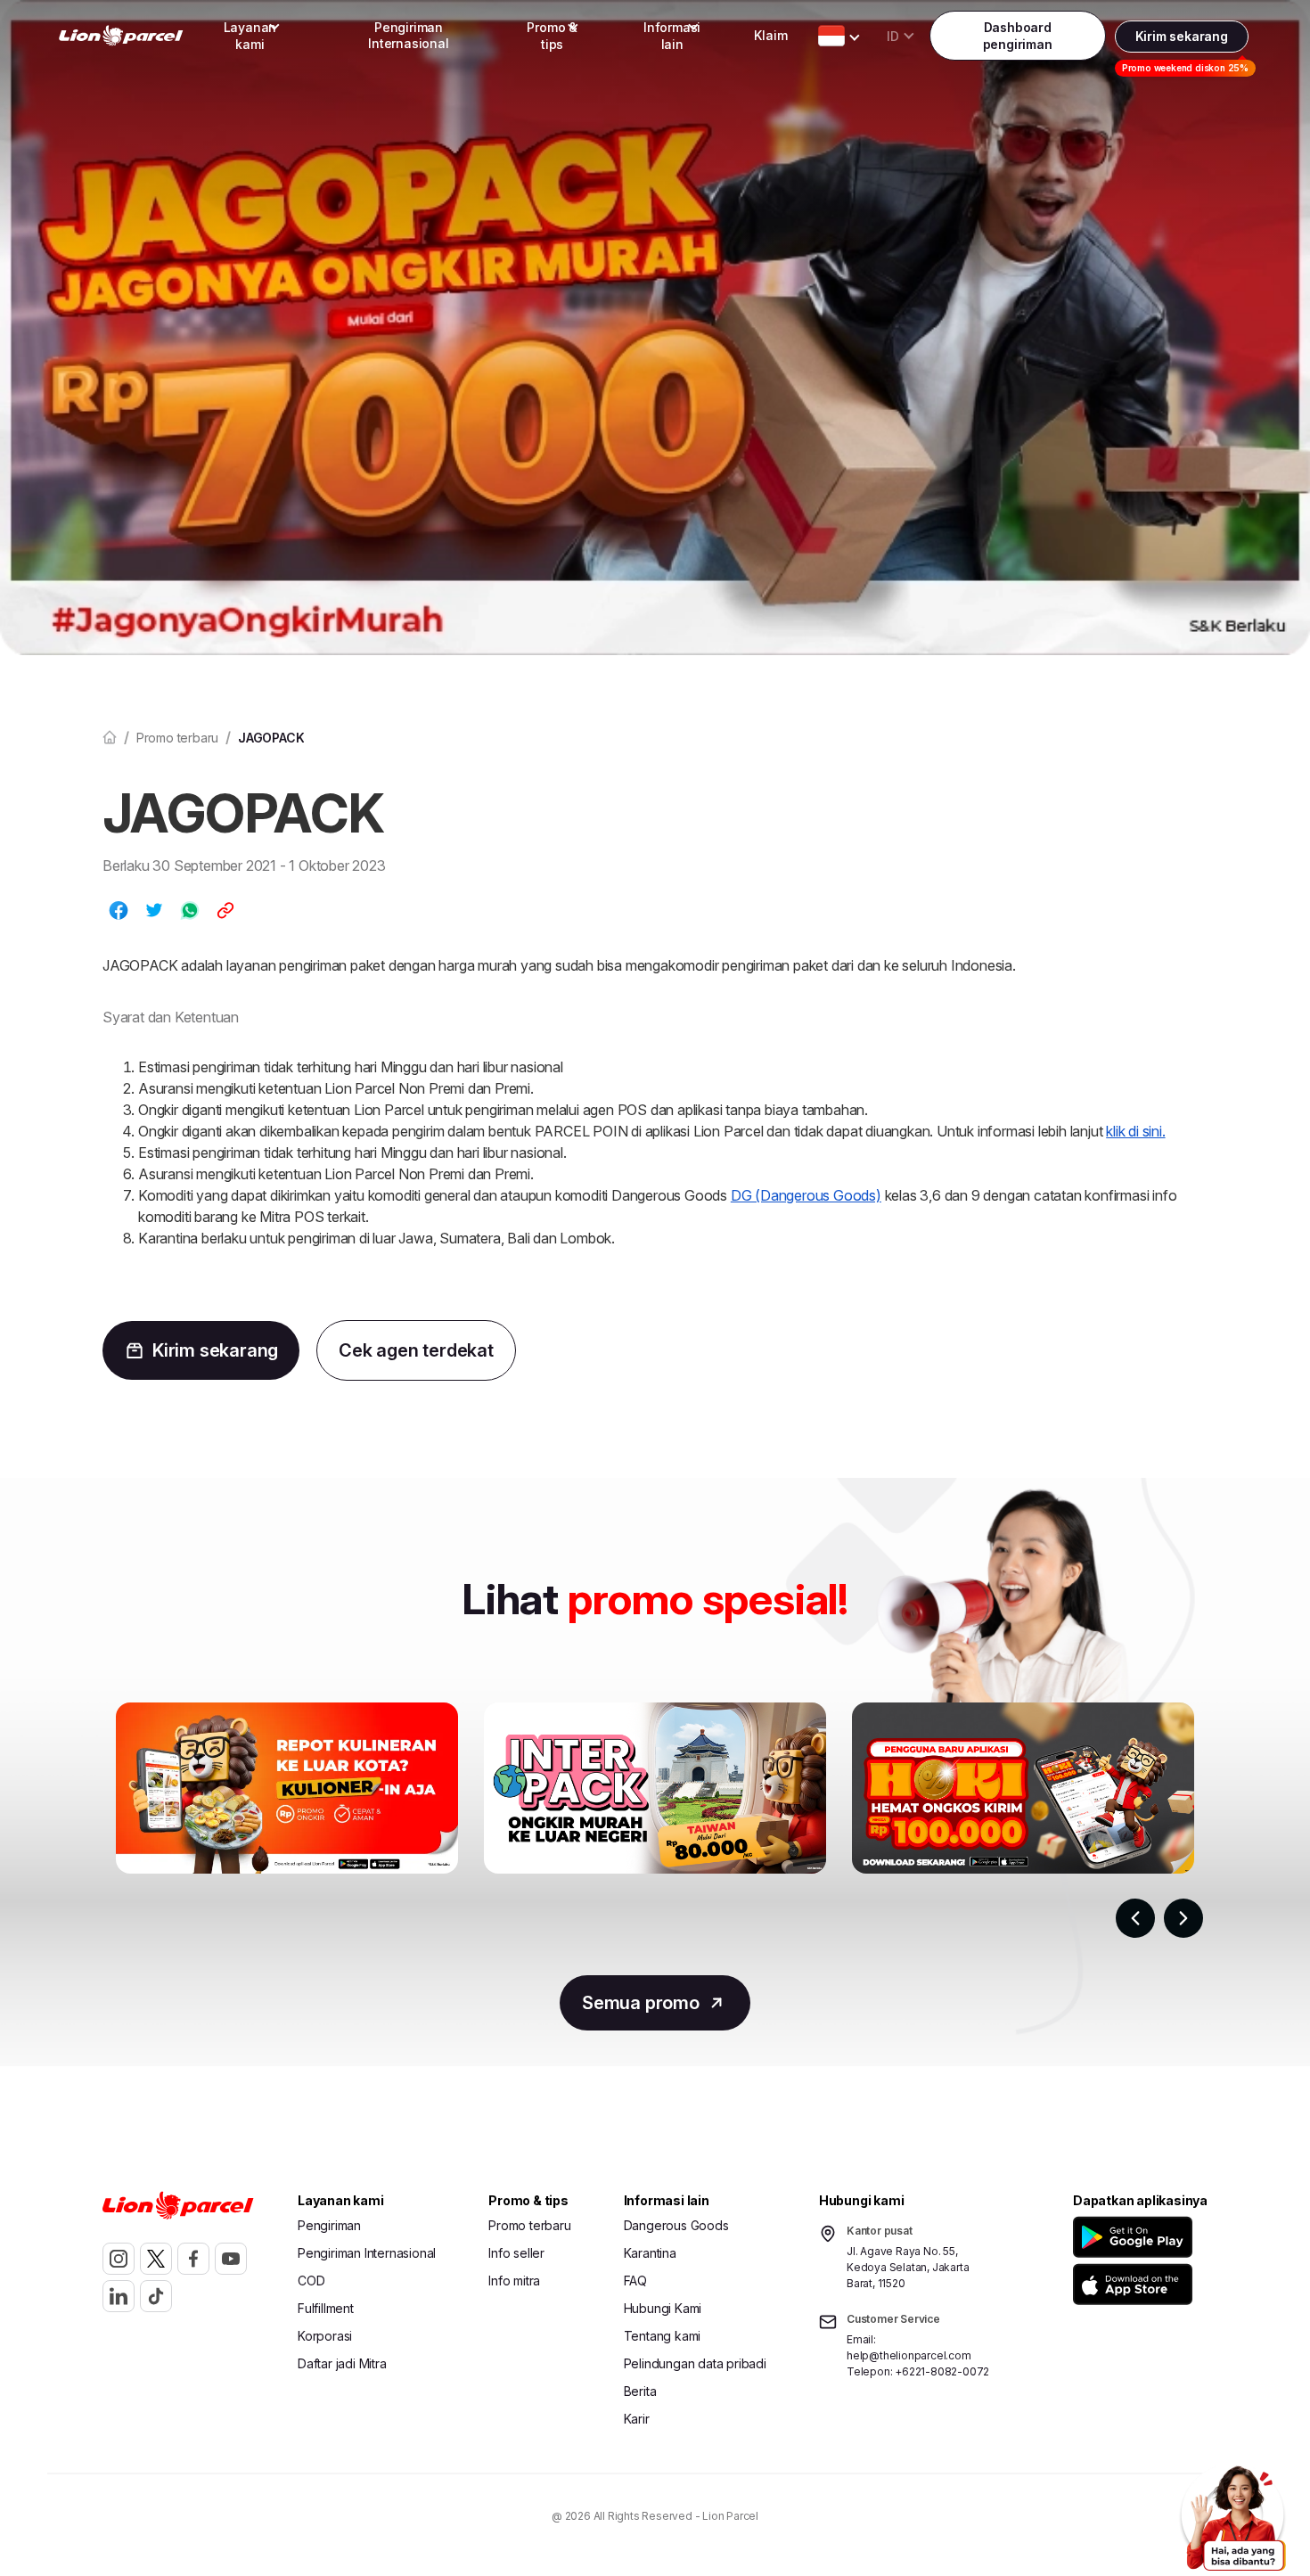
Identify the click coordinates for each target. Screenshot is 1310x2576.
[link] (121, 36)
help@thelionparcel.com (909, 2355)
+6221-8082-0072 (942, 2371)
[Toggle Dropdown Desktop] (831, 36)
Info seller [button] (516, 2253)
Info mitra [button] (514, 2281)
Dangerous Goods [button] (676, 2225)
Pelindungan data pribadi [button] (695, 2363)
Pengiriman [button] (329, 2225)
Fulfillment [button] (326, 2308)
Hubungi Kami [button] (663, 2308)
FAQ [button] (635, 2281)
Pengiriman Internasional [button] (408, 35)
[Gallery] (655, 1830)
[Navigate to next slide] (1183, 1918)
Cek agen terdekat (416, 1350)
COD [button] (311, 2281)
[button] (1136, 2237)
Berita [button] (640, 2391)
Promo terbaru (177, 738)
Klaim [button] (770, 35)
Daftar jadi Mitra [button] (342, 2363)
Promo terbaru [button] (529, 2225)
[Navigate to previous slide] (1135, 1918)
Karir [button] (637, 2419)
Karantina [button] (650, 2253)
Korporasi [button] (325, 2336)
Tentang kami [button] (663, 2336)
